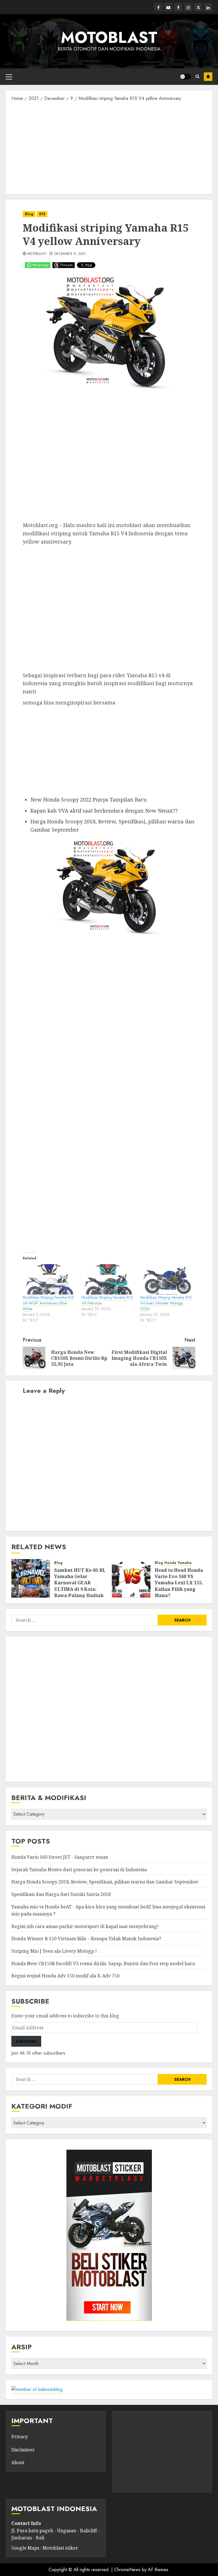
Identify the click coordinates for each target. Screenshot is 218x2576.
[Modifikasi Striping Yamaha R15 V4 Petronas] (108, 1279)
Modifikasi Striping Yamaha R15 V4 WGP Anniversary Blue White (48, 1303)
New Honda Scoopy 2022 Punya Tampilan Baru (89, 800)
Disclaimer (23, 2450)
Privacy (20, 2437)
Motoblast (37, 254)
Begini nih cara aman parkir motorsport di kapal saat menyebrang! (85, 1926)
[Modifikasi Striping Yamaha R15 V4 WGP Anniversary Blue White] (49, 1279)
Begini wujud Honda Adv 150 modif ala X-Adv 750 (65, 1976)
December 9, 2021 (70, 254)
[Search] (197, 76)
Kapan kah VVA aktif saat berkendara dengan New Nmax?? (104, 811)
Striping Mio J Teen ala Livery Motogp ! (54, 1951)
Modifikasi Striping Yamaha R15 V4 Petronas (107, 1300)
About (18, 2462)
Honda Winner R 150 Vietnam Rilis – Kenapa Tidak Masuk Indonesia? (86, 1939)
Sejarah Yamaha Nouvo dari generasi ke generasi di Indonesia (79, 1870)
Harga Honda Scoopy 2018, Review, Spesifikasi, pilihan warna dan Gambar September (105, 1882)
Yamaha (185, 1563)
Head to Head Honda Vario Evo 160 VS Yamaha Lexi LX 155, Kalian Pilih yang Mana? (179, 1583)
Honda (170, 1563)
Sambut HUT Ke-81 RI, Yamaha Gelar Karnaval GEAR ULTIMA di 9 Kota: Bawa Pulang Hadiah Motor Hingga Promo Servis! (80, 1589)
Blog (29, 214)
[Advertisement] (109, 147)
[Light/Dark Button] (185, 77)
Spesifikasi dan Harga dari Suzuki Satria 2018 (61, 1894)
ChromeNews (127, 2570)
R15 (42, 214)
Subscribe (208, 77)
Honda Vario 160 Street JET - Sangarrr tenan (60, 1857)
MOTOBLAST (109, 37)
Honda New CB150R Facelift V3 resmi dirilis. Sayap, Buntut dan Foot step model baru (103, 1964)
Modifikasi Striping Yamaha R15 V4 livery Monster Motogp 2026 (166, 1303)
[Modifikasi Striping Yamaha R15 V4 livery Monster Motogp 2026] (167, 1279)
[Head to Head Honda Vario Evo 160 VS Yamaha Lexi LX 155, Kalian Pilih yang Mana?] (131, 1578)
